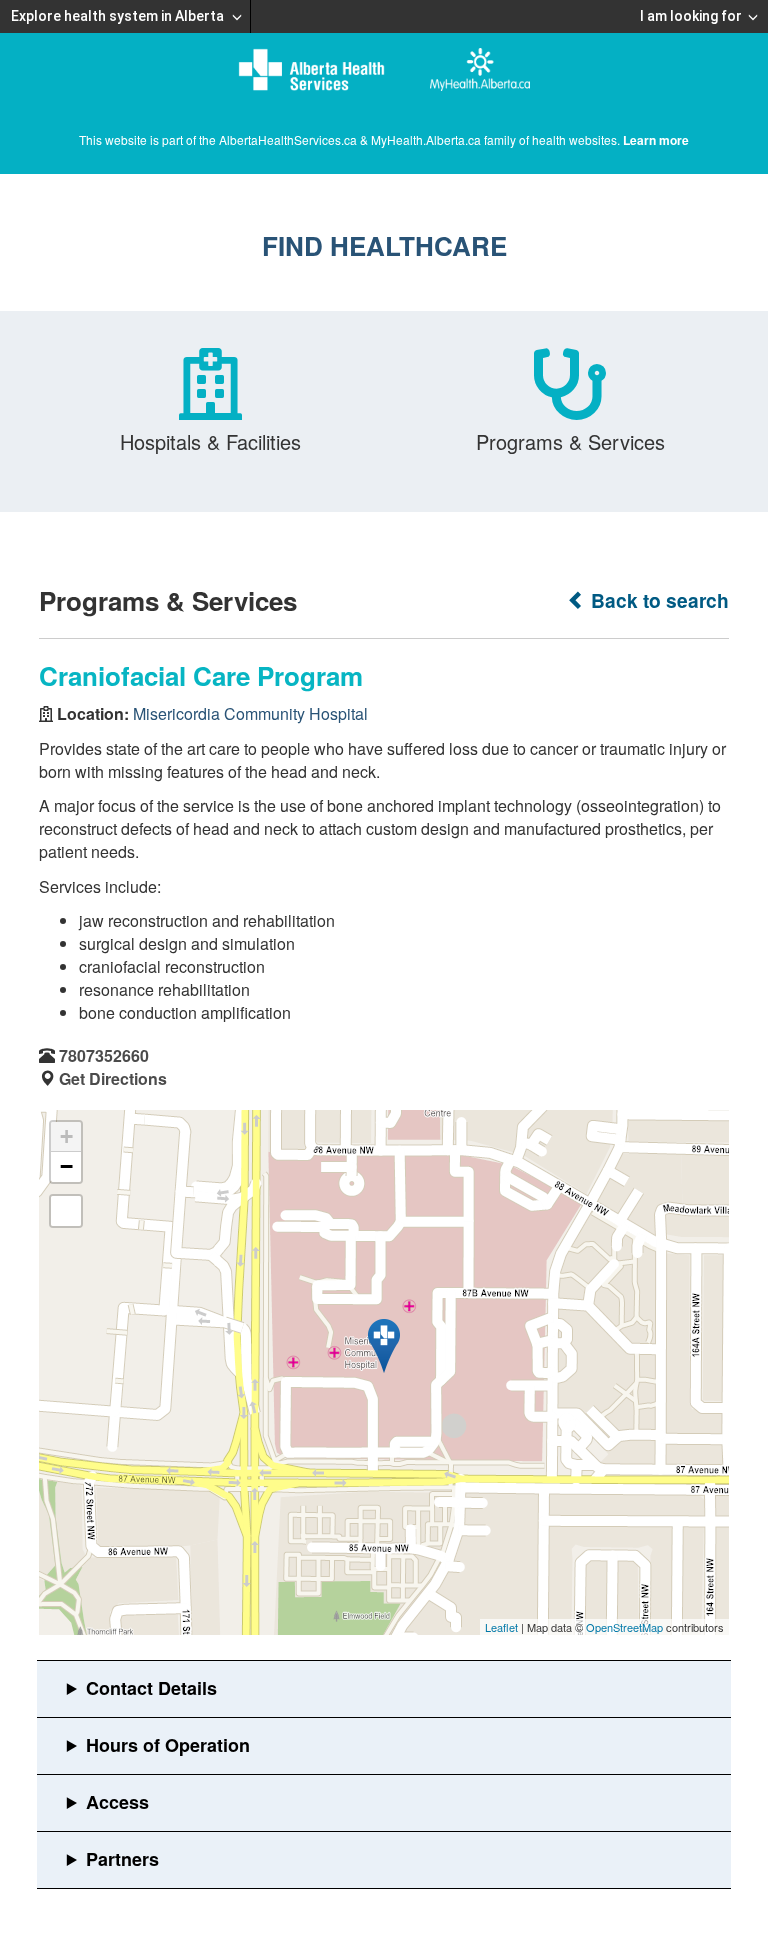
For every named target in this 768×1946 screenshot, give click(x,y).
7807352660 (104, 1055)
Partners (122, 1859)
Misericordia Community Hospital (250, 713)
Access (117, 1802)
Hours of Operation (168, 1745)
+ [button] (66, 1136)
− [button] (66, 1166)
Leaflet (501, 1627)
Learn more (656, 140)
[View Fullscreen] (66, 1211)
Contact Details (151, 1688)
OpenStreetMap (624, 1627)
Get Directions (113, 1078)
